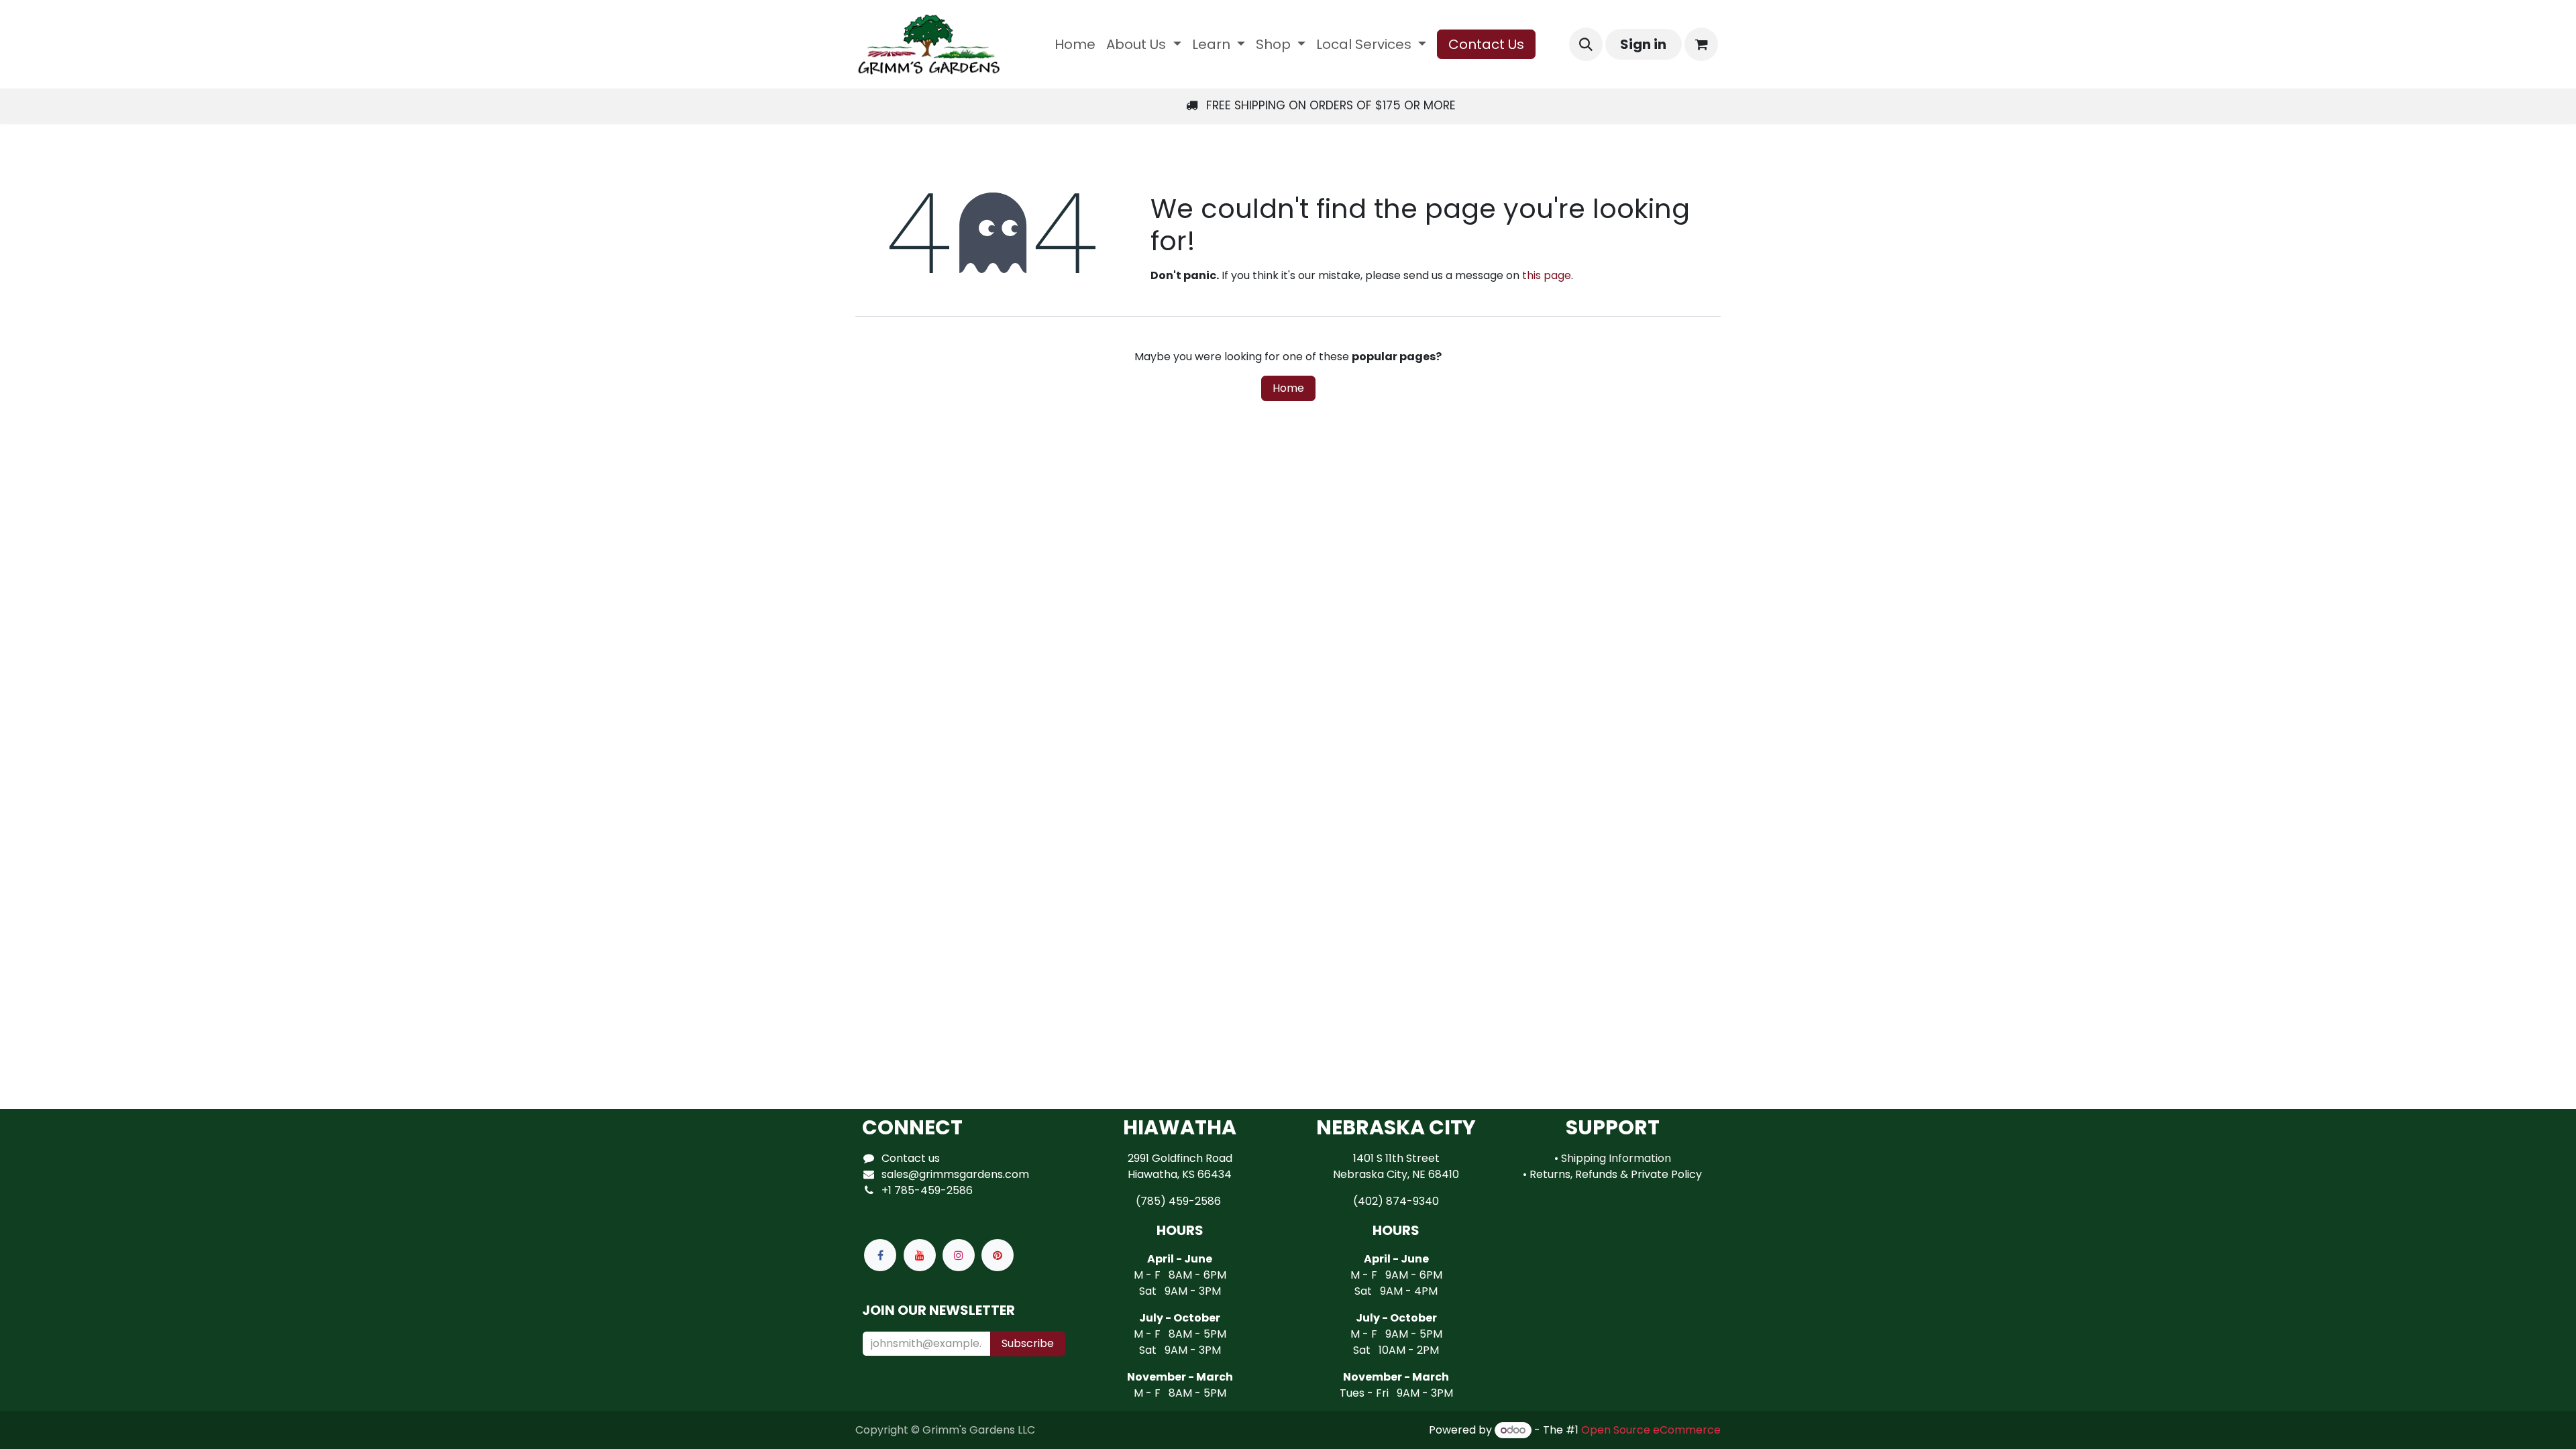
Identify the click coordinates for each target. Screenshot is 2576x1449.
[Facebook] (880, 1255)
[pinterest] (998, 1255)
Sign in (1643, 44)
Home (1288, 388)
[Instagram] (959, 1255)
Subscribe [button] (1028, 1343)
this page (1547, 275)
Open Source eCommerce (1651, 1430)
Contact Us (1486, 44)
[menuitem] (1075, 44)
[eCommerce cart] (1701, 44)
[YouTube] (920, 1255)
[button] (1586, 44)
